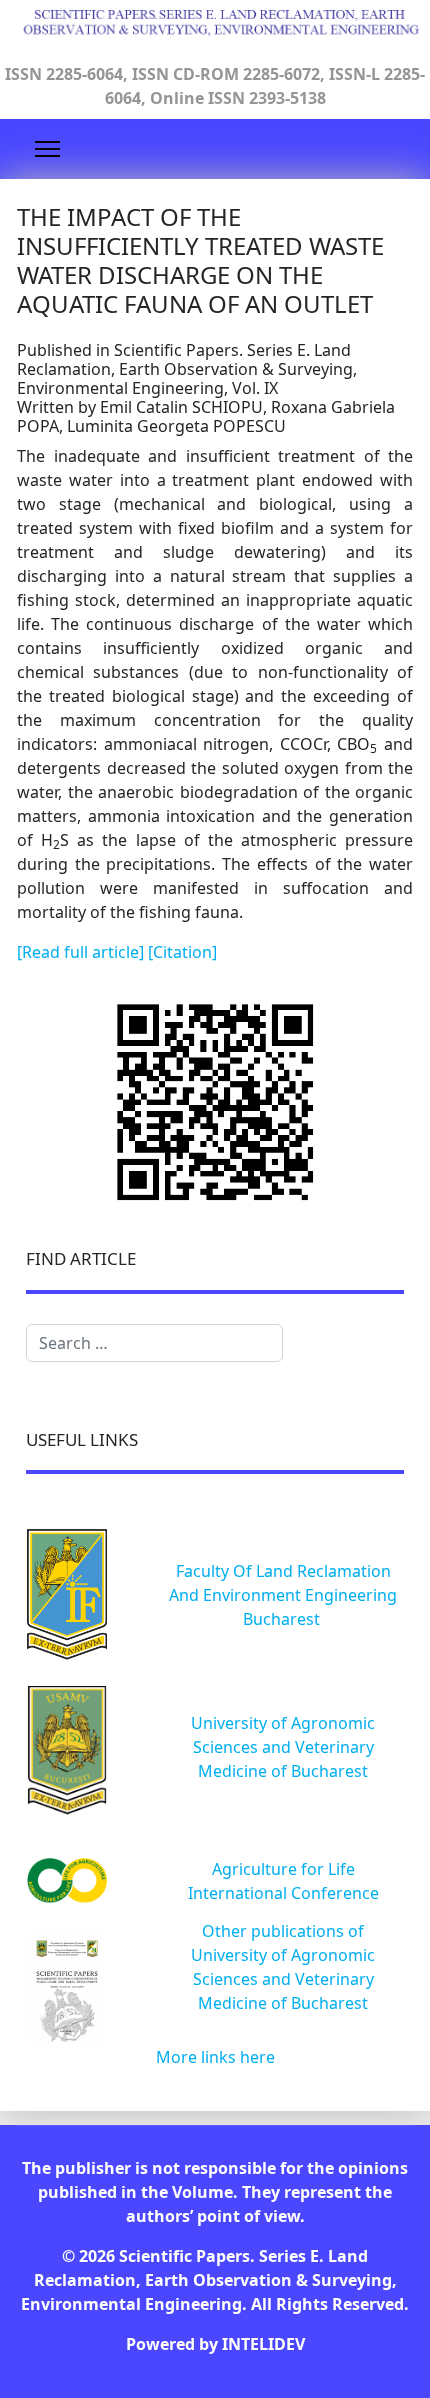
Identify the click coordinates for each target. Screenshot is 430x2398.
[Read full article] (82, 952)
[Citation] (182, 952)
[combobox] (154, 1343)
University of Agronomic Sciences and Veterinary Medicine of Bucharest (283, 1747)
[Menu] (47, 149)
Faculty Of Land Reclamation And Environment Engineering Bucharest (283, 1595)
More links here (215, 2057)
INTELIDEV (263, 2344)
